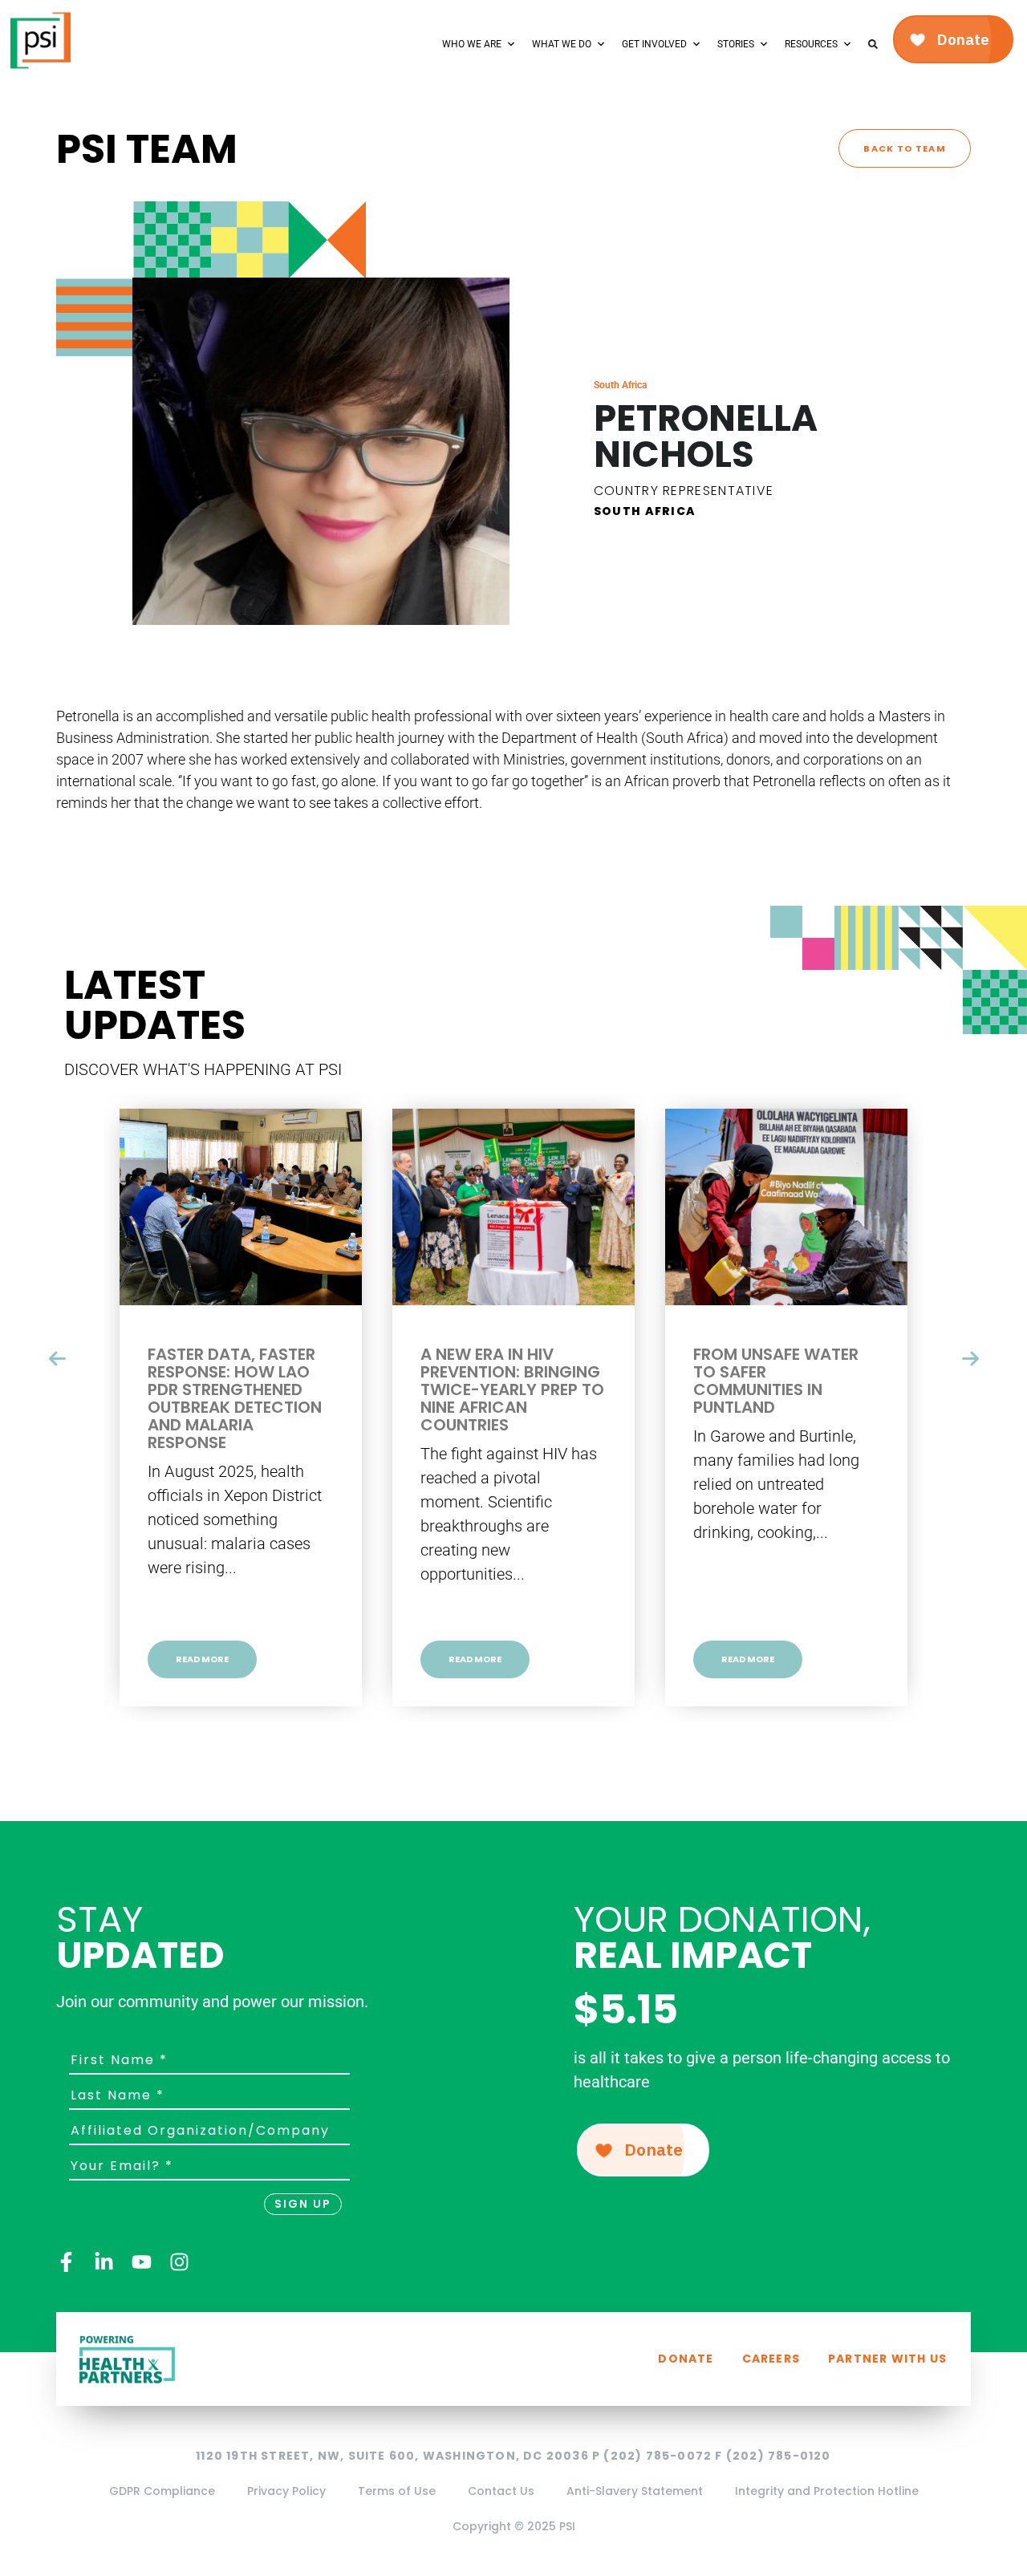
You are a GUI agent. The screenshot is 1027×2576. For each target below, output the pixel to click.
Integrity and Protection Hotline (827, 2491)
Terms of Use (397, 2491)
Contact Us (501, 2491)
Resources (811, 44)
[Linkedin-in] (104, 2262)
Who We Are (472, 44)
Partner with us (887, 2359)
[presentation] (57, 1359)
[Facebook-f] (66, 2262)
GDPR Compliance (162, 2491)
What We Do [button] (562, 44)
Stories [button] (736, 44)
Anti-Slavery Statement (635, 2491)
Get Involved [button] (654, 44)
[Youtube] (142, 2262)
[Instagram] (179, 2262)
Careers (771, 2359)
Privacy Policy (286, 2491)
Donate (686, 2359)
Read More (202, 1659)
